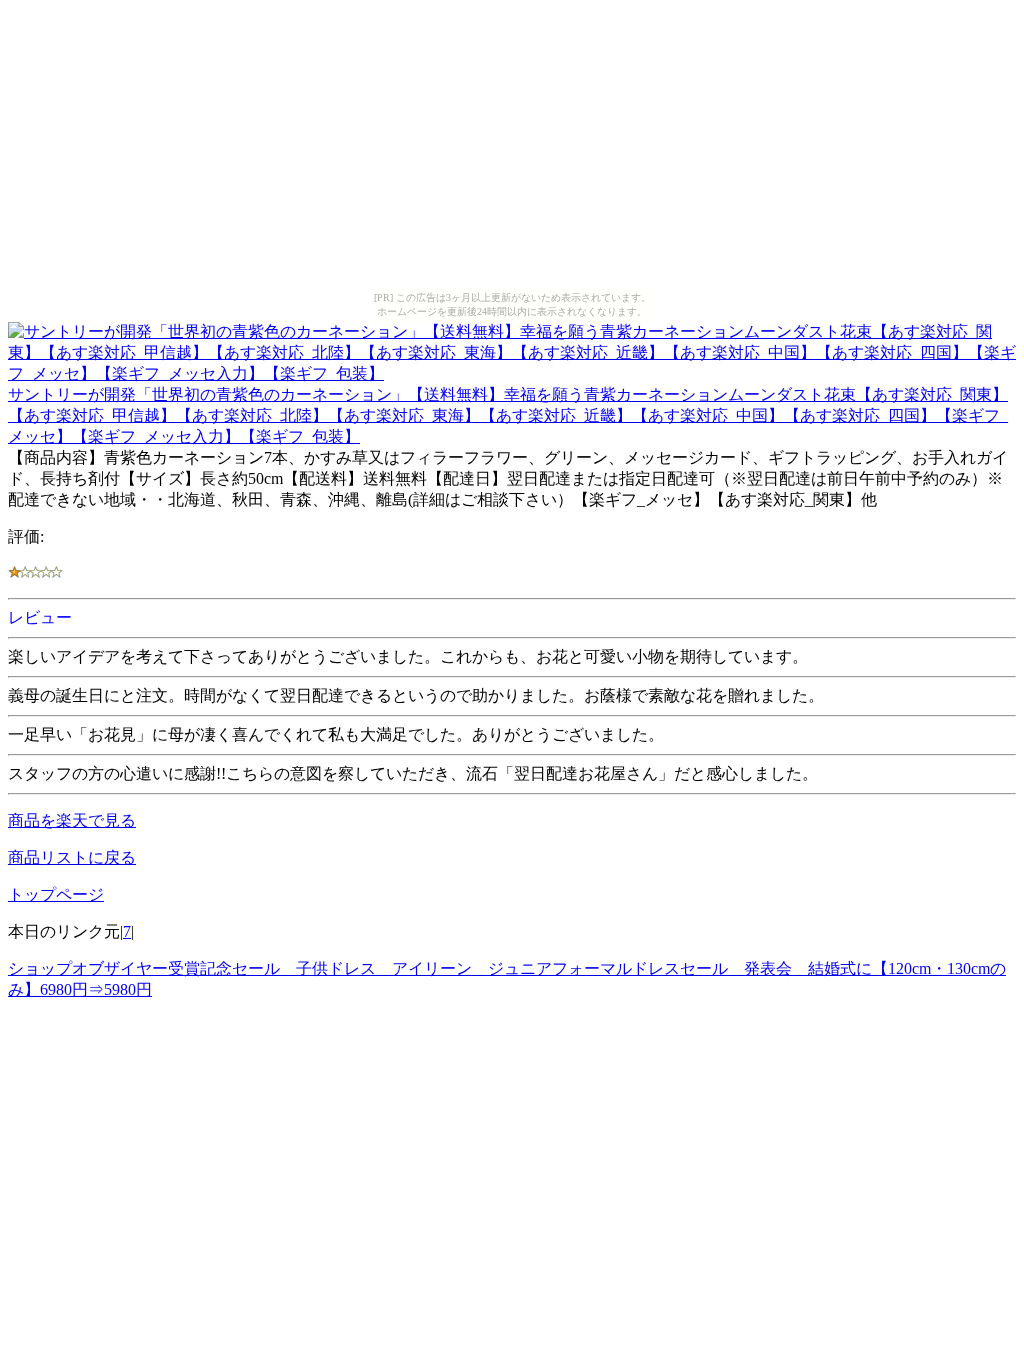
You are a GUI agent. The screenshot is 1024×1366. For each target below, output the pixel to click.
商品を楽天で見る (72, 820)
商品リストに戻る (72, 857)
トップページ (56, 894)
